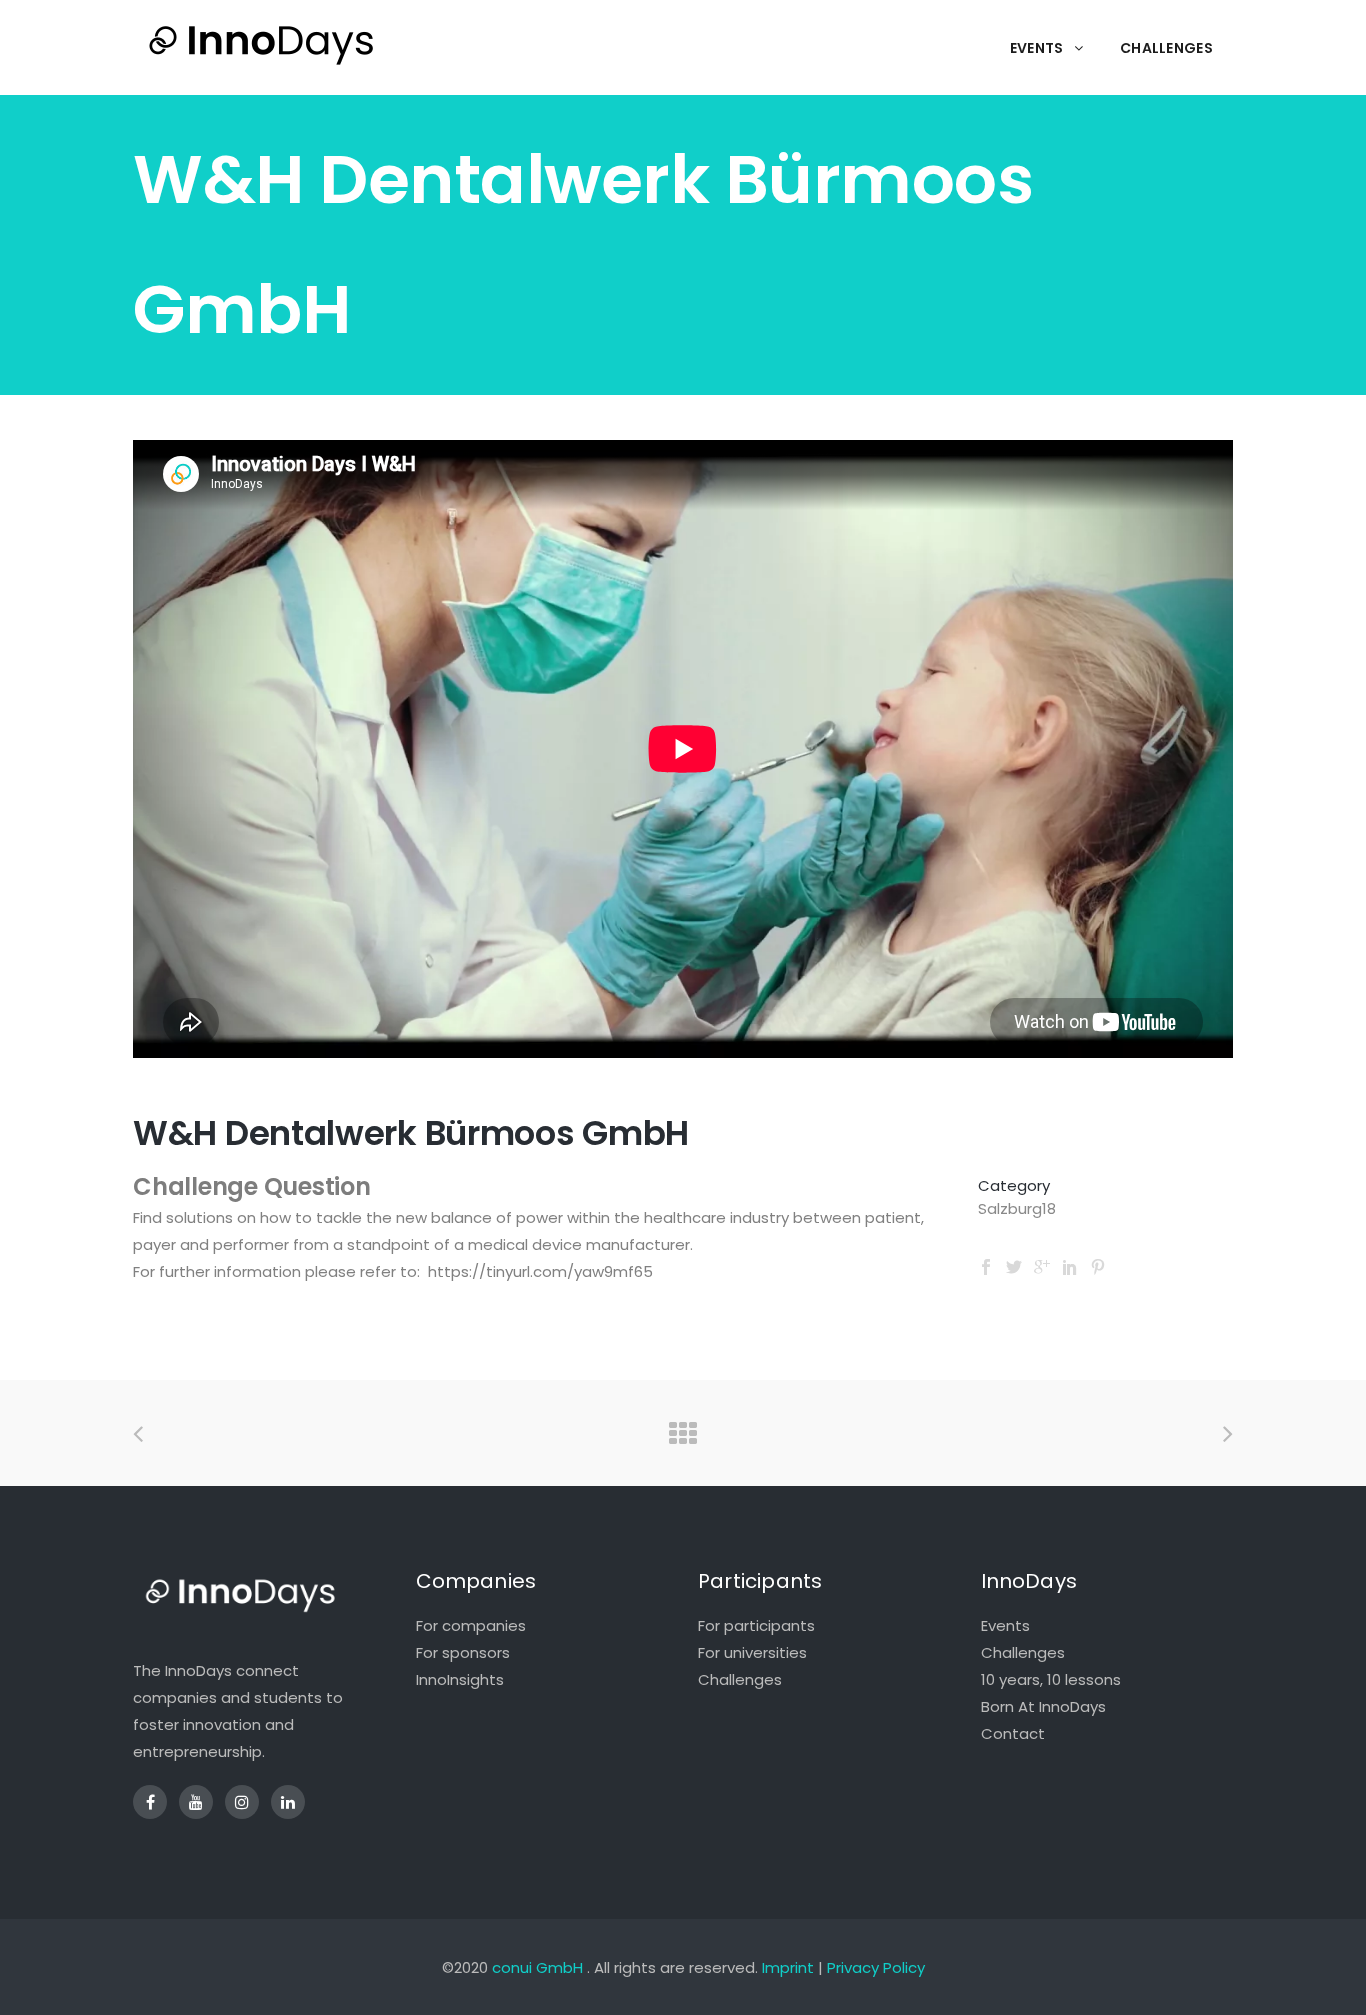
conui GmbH (537, 1967)
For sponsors (463, 1652)
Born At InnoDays (1043, 1706)
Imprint (788, 1967)
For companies (471, 1625)
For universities (752, 1652)
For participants (756, 1625)
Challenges (740, 1679)
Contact (1013, 1733)
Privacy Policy (876, 1967)
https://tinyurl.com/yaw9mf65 (540, 1271)
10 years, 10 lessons (1051, 1679)
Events (1005, 1625)
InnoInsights (460, 1679)
